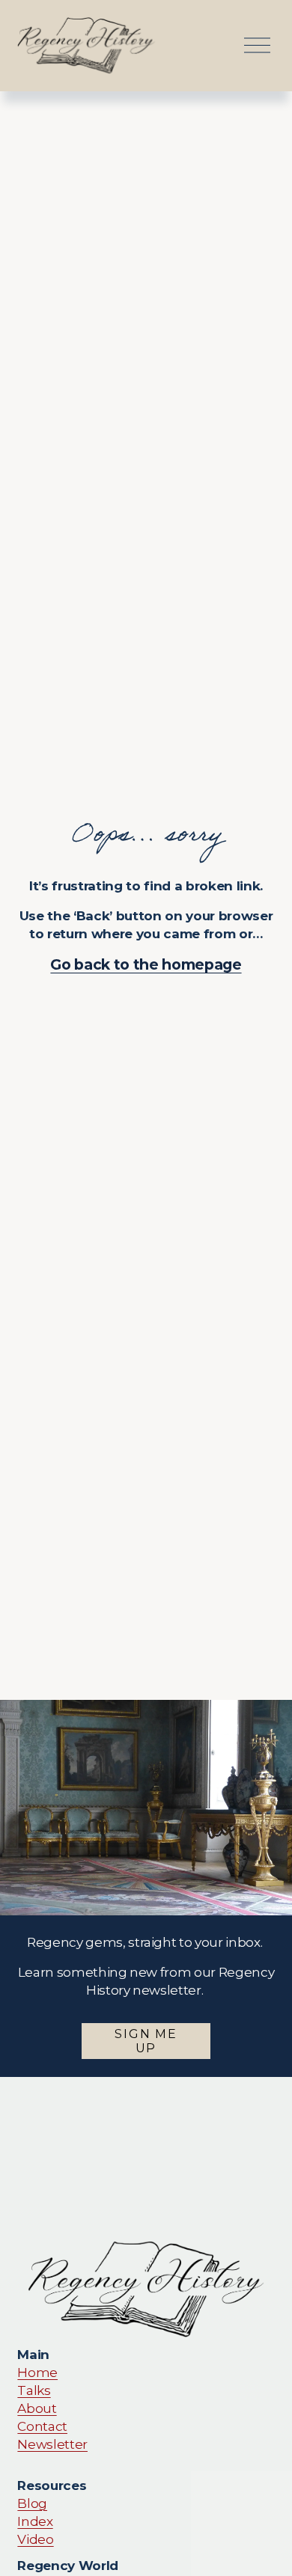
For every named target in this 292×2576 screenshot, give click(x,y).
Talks (34, 2390)
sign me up (146, 2041)
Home (37, 2372)
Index (35, 2521)
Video (35, 2539)
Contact (42, 2426)
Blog (32, 2503)
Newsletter (52, 2444)
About (37, 2408)
